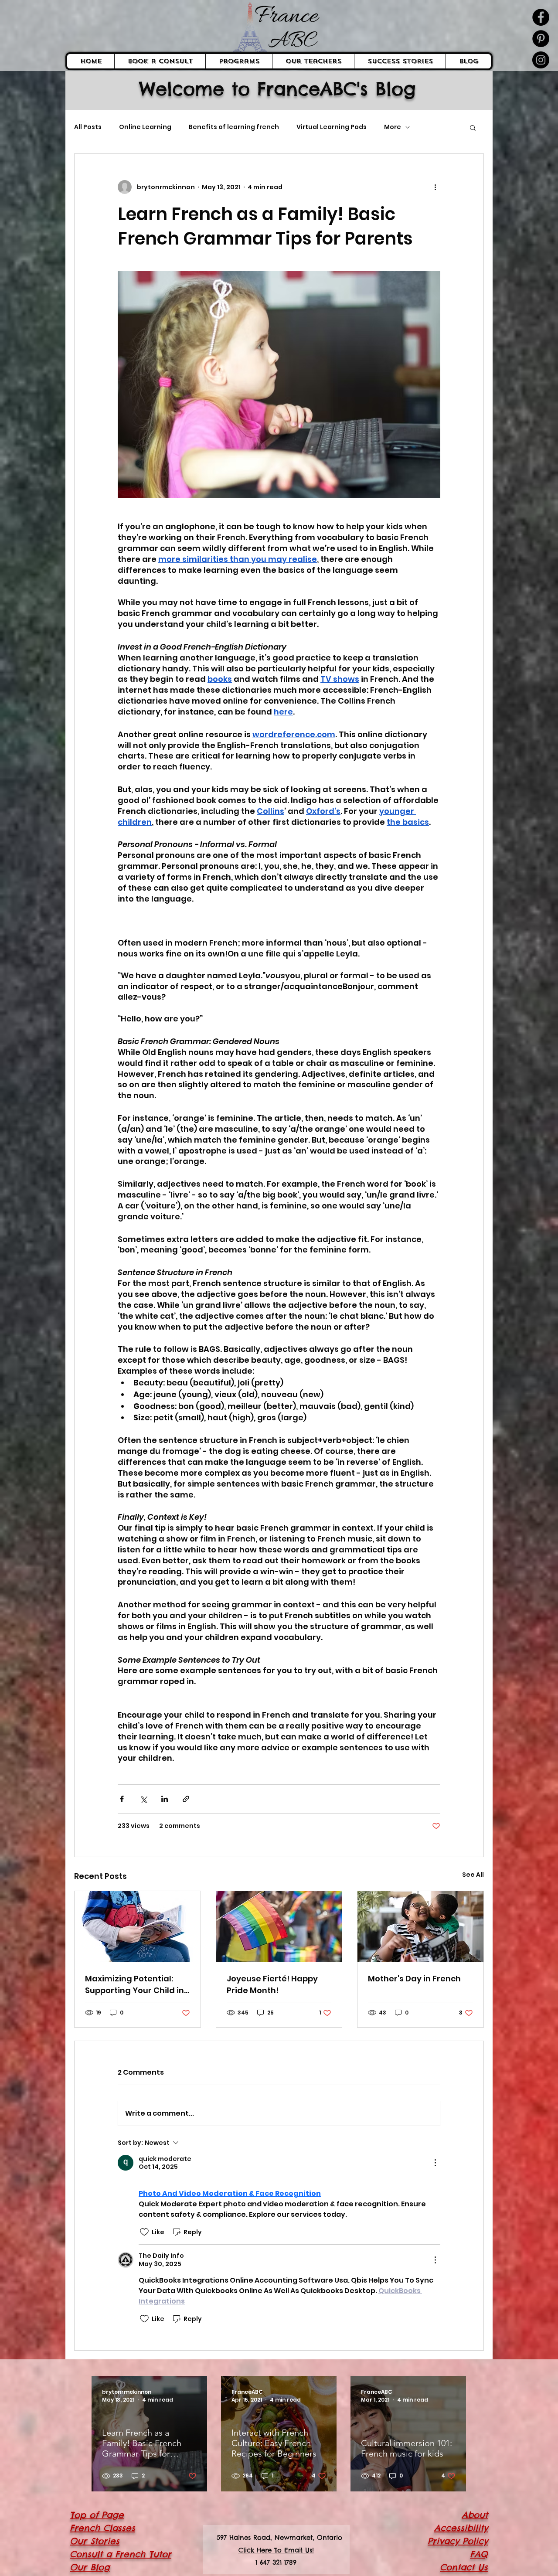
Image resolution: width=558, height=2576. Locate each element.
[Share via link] (186, 1799)
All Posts (88, 127)
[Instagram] (541, 60)
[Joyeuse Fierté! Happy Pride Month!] (279, 1926)
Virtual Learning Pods (332, 127)
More (393, 127)
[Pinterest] (541, 39)
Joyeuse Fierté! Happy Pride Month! (272, 1984)
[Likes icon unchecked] (144, 2232)
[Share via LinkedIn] (165, 1799)
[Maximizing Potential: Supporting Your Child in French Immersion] (138, 1926)
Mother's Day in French (414, 1979)
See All (473, 1875)
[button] (473, 127)
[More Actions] (435, 2163)
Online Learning (145, 127)
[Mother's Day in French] (420, 1926)
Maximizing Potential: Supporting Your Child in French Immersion (134, 1985)
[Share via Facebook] (122, 1799)
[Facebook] (541, 17)
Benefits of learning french (234, 127)
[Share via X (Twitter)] (143, 1799)
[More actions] (435, 187)
